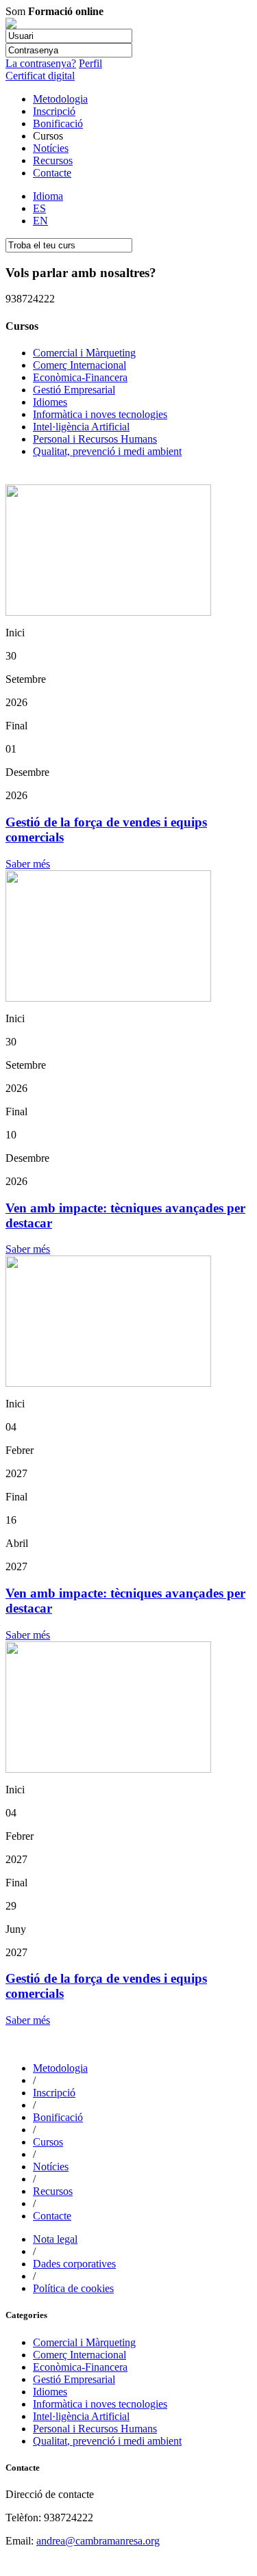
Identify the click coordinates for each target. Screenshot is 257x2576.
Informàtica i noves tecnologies (100, 414)
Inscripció (54, 111)
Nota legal (55, 2239)
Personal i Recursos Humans (95, 439)
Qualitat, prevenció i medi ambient (107, 451)
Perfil (90, 63)
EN (40, 221)
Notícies (51, 148)
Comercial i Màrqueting (84, 353)
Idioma (48, 196)
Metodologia (60, 99)
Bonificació (58, 123)
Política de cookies (73, 2288)
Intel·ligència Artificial (81, 427)
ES (39, 208)
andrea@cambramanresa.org (98, 2541)
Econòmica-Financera (80, 377)
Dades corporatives (74, 2264)
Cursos (48, 2142)
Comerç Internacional (79, 365)
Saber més (28, 864)
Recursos (53, 160)
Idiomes (50, 402)
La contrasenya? (41, 63)
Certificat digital (40, 76)
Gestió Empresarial (74, 390)
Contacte (52, 173)
